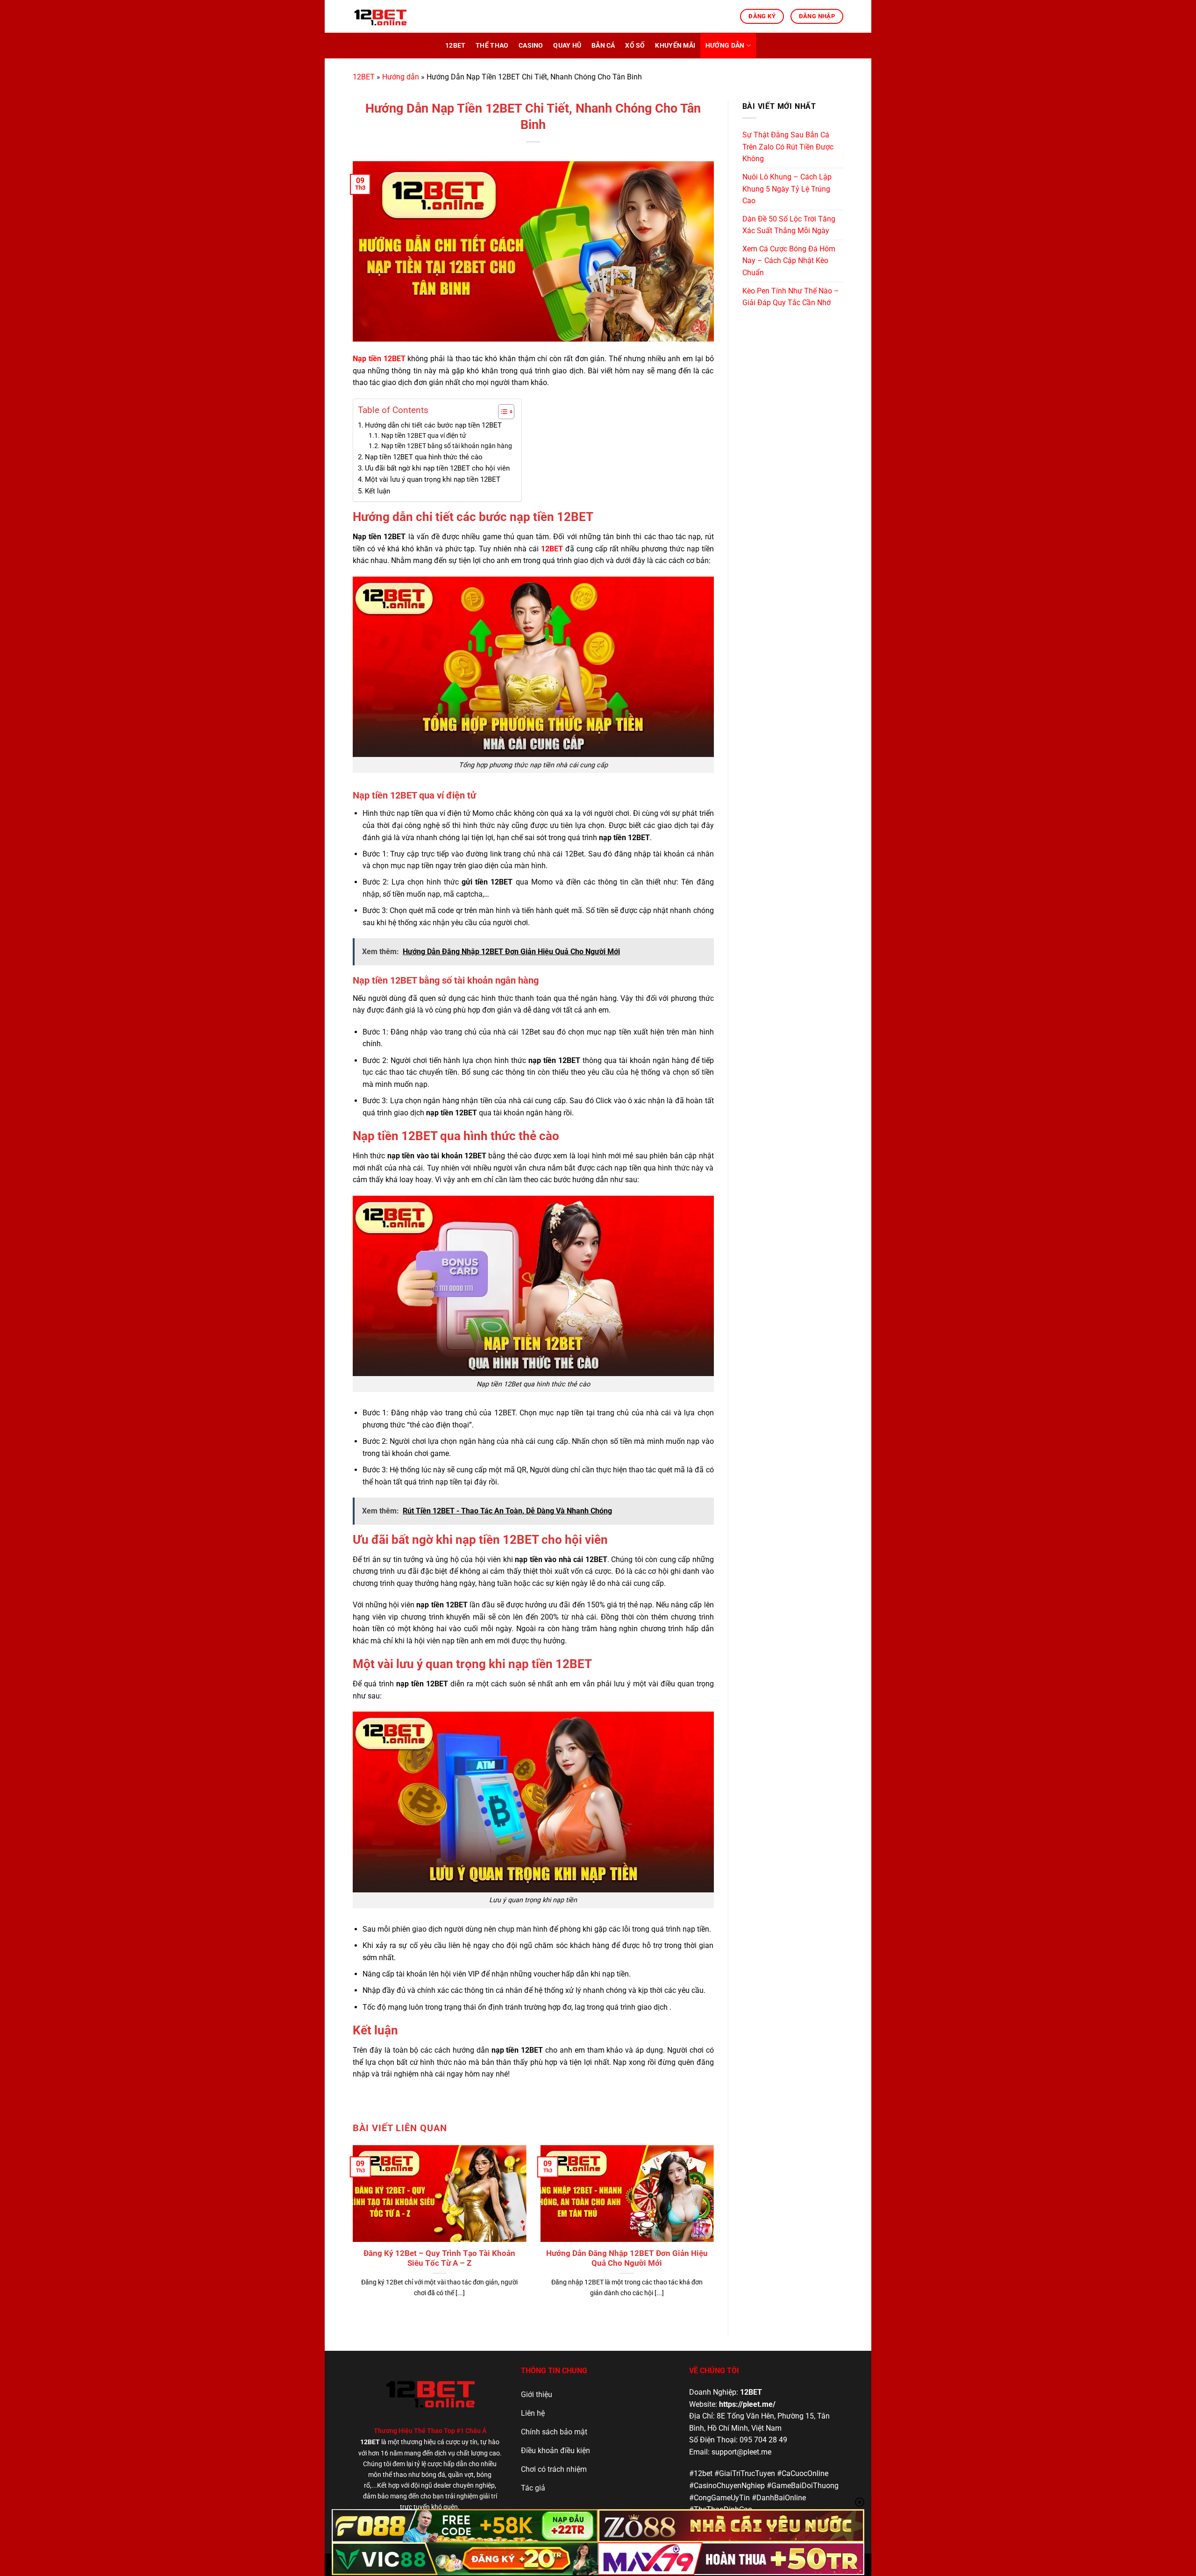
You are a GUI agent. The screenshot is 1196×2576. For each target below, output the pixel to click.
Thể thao (492, 46)
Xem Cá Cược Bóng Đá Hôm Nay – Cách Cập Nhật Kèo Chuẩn (789, 261)
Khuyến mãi (675, 46)
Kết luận (378, 491)
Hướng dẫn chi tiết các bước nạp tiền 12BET (433, 425)
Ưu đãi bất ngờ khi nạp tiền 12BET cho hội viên (438, 468)
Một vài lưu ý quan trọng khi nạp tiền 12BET (433, 479)
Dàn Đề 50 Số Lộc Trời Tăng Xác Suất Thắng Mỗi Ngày (789, 225)
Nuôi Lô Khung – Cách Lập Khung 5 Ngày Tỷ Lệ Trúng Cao (787, 189)
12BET (455, 46)
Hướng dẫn (725, 46)
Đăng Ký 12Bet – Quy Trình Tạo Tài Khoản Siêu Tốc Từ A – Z (439, 2258)
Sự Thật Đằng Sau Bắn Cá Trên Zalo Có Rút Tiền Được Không (788, 147)
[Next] (701, 2215)
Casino (531, 46)
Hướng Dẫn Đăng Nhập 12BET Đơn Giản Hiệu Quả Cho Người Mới (627, 2258)
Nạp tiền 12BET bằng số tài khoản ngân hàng (447, 446)
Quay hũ (567, 46)
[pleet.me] (399, 16)
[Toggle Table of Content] (502, 412)
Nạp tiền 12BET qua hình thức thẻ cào (424, 457)
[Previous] (365, 2215)
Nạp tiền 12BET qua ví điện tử (424, 435)
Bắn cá (603, 46)
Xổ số (635, 46)
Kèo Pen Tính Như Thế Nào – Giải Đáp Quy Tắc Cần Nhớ (791, 297)
